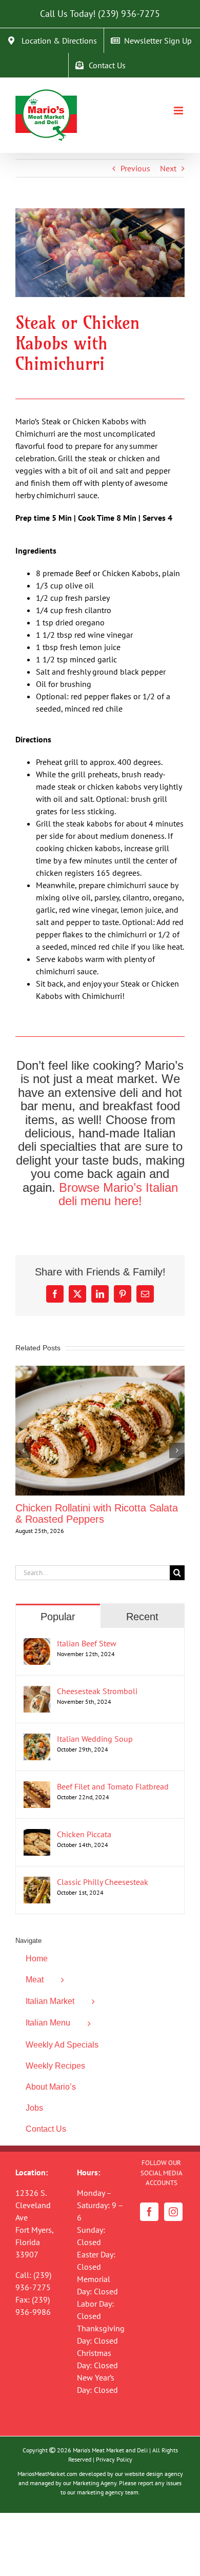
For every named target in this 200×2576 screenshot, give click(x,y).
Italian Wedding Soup (95, 1739)
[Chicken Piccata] (37, 1835)
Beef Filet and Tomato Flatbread (113, 1786)
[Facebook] (149, 2212)
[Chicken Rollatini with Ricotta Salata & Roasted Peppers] (100, 1371)
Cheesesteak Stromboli (97, 1691)
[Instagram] (173, 2212)
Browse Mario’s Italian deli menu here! (118, 1194)
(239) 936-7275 (129, 14)
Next (168, 168)
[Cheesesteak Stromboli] (37, 1692)
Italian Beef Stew (87, 1643)
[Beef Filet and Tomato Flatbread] (37, 1787)
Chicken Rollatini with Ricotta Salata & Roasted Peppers (97, 1513)
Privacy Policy (114, 2459)
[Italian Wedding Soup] (37, 1740)
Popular (58, 1617)
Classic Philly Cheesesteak (103, 1882)
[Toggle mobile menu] (179, 111)
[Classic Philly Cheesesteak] (37, 1883)
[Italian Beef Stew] (37, 1644)
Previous (135, 168)
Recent (142, 1617)
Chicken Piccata (84, 1834)
